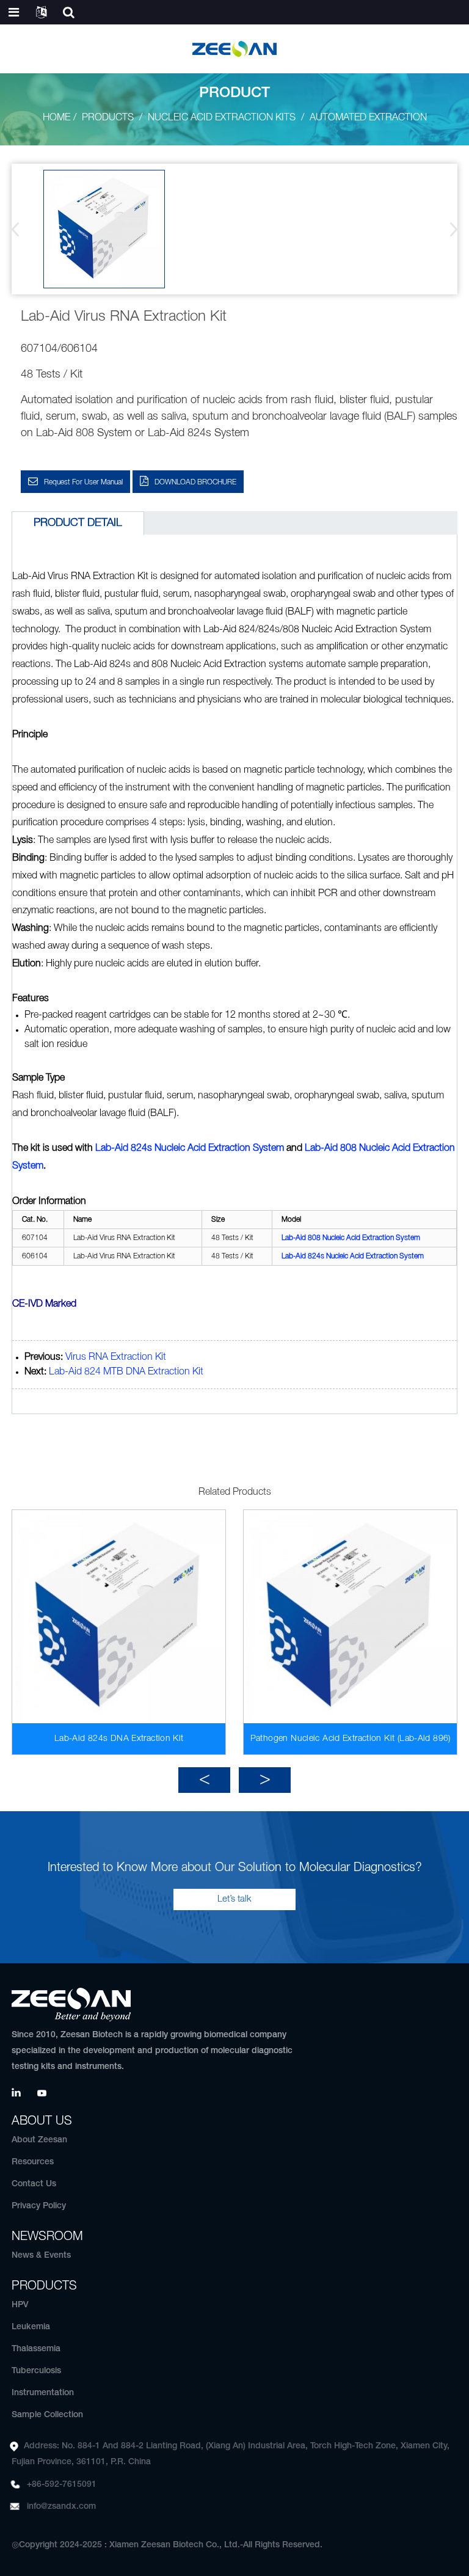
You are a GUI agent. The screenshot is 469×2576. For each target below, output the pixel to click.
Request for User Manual (83, 482)
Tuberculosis (36, 2371)
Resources (33, 2162)
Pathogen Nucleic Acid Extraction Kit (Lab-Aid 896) (351, 1739)
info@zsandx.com (61, 2507)
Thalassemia (36, 2349)
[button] (450, 229)
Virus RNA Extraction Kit (116, 1357)
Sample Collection (47, 2415)
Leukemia (31, 2327)
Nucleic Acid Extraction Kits (222, 118)
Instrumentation (43, 2393)
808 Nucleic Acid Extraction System (351, 1238)
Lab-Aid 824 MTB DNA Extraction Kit (126, 1372)
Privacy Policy (39, 2206)
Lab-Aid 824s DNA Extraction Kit (119, 1739)
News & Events (41, 2256)
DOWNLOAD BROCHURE (195, 482)
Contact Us (34, 2184)
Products (108, 118)
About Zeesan (39, 2140)
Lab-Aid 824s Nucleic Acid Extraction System (190, 1148)
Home (56, 118)
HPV (20, 2305)
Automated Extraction (368, 118)
